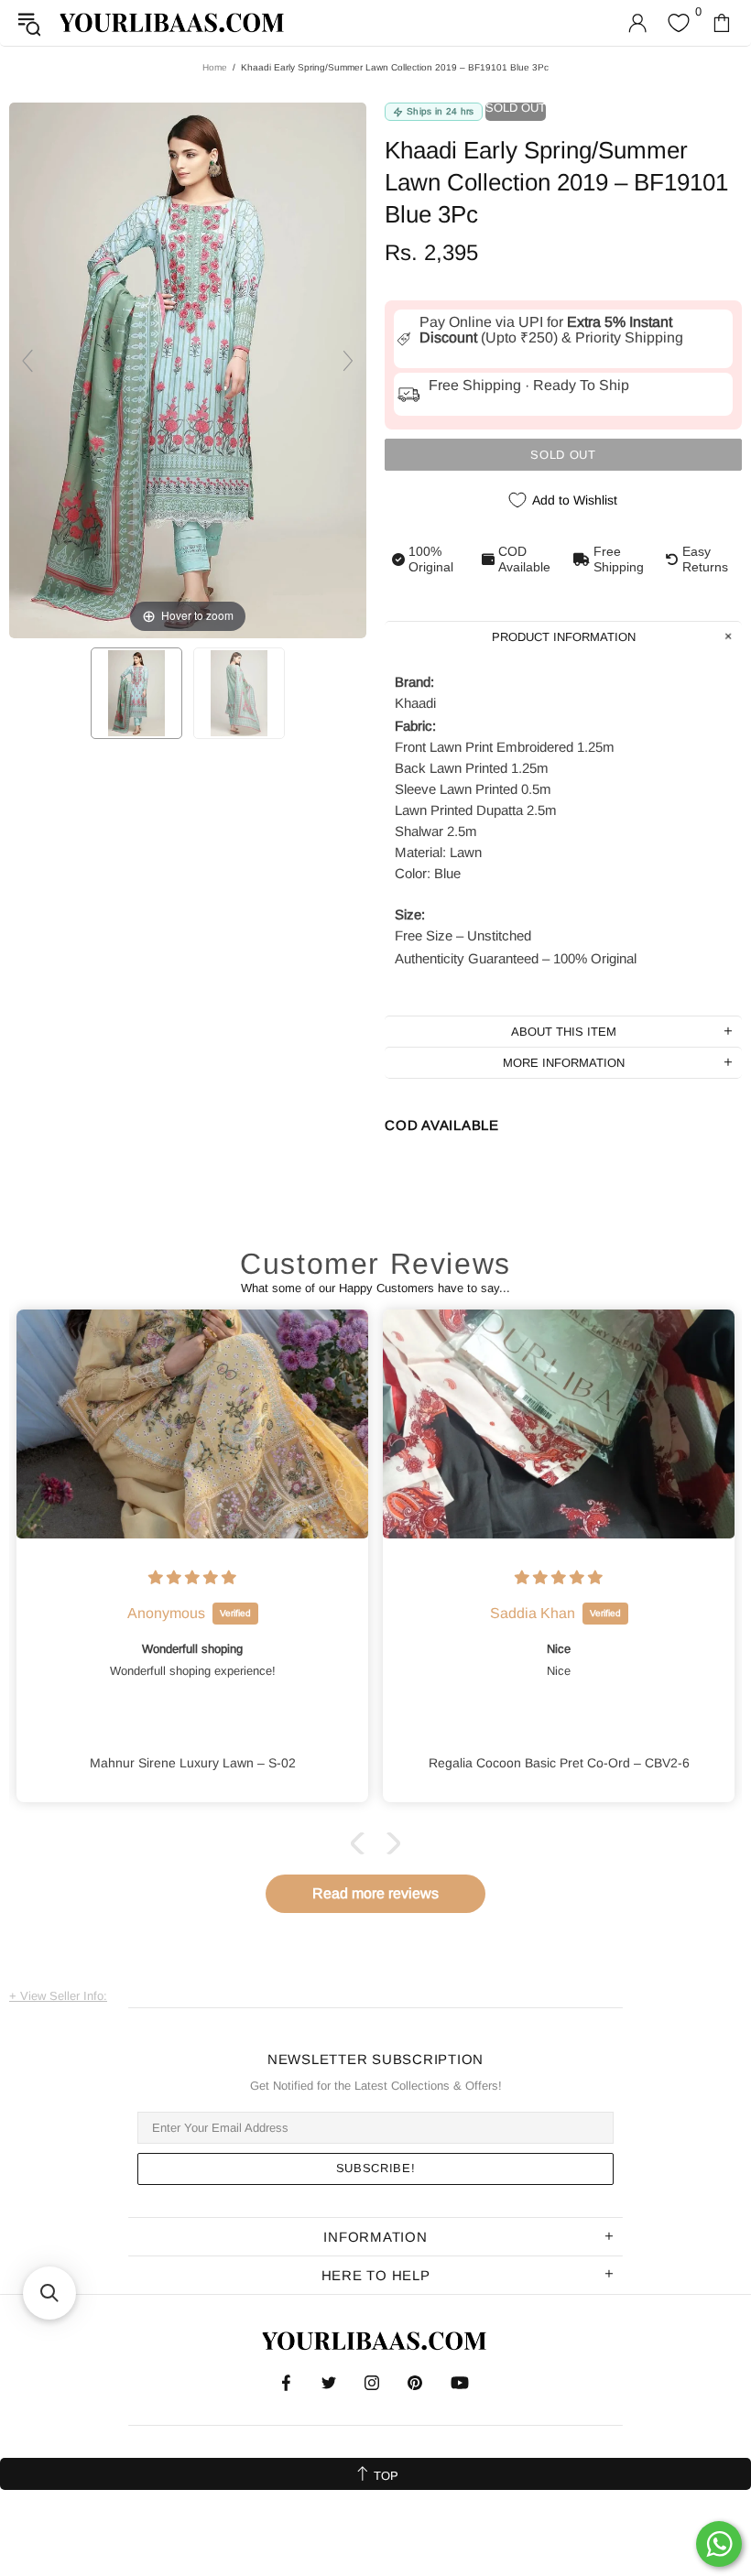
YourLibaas (173, 22)
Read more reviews (375, 1893)
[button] (362, 1843)
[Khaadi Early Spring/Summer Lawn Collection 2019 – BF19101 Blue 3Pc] (136, 693)
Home (215, 67)
